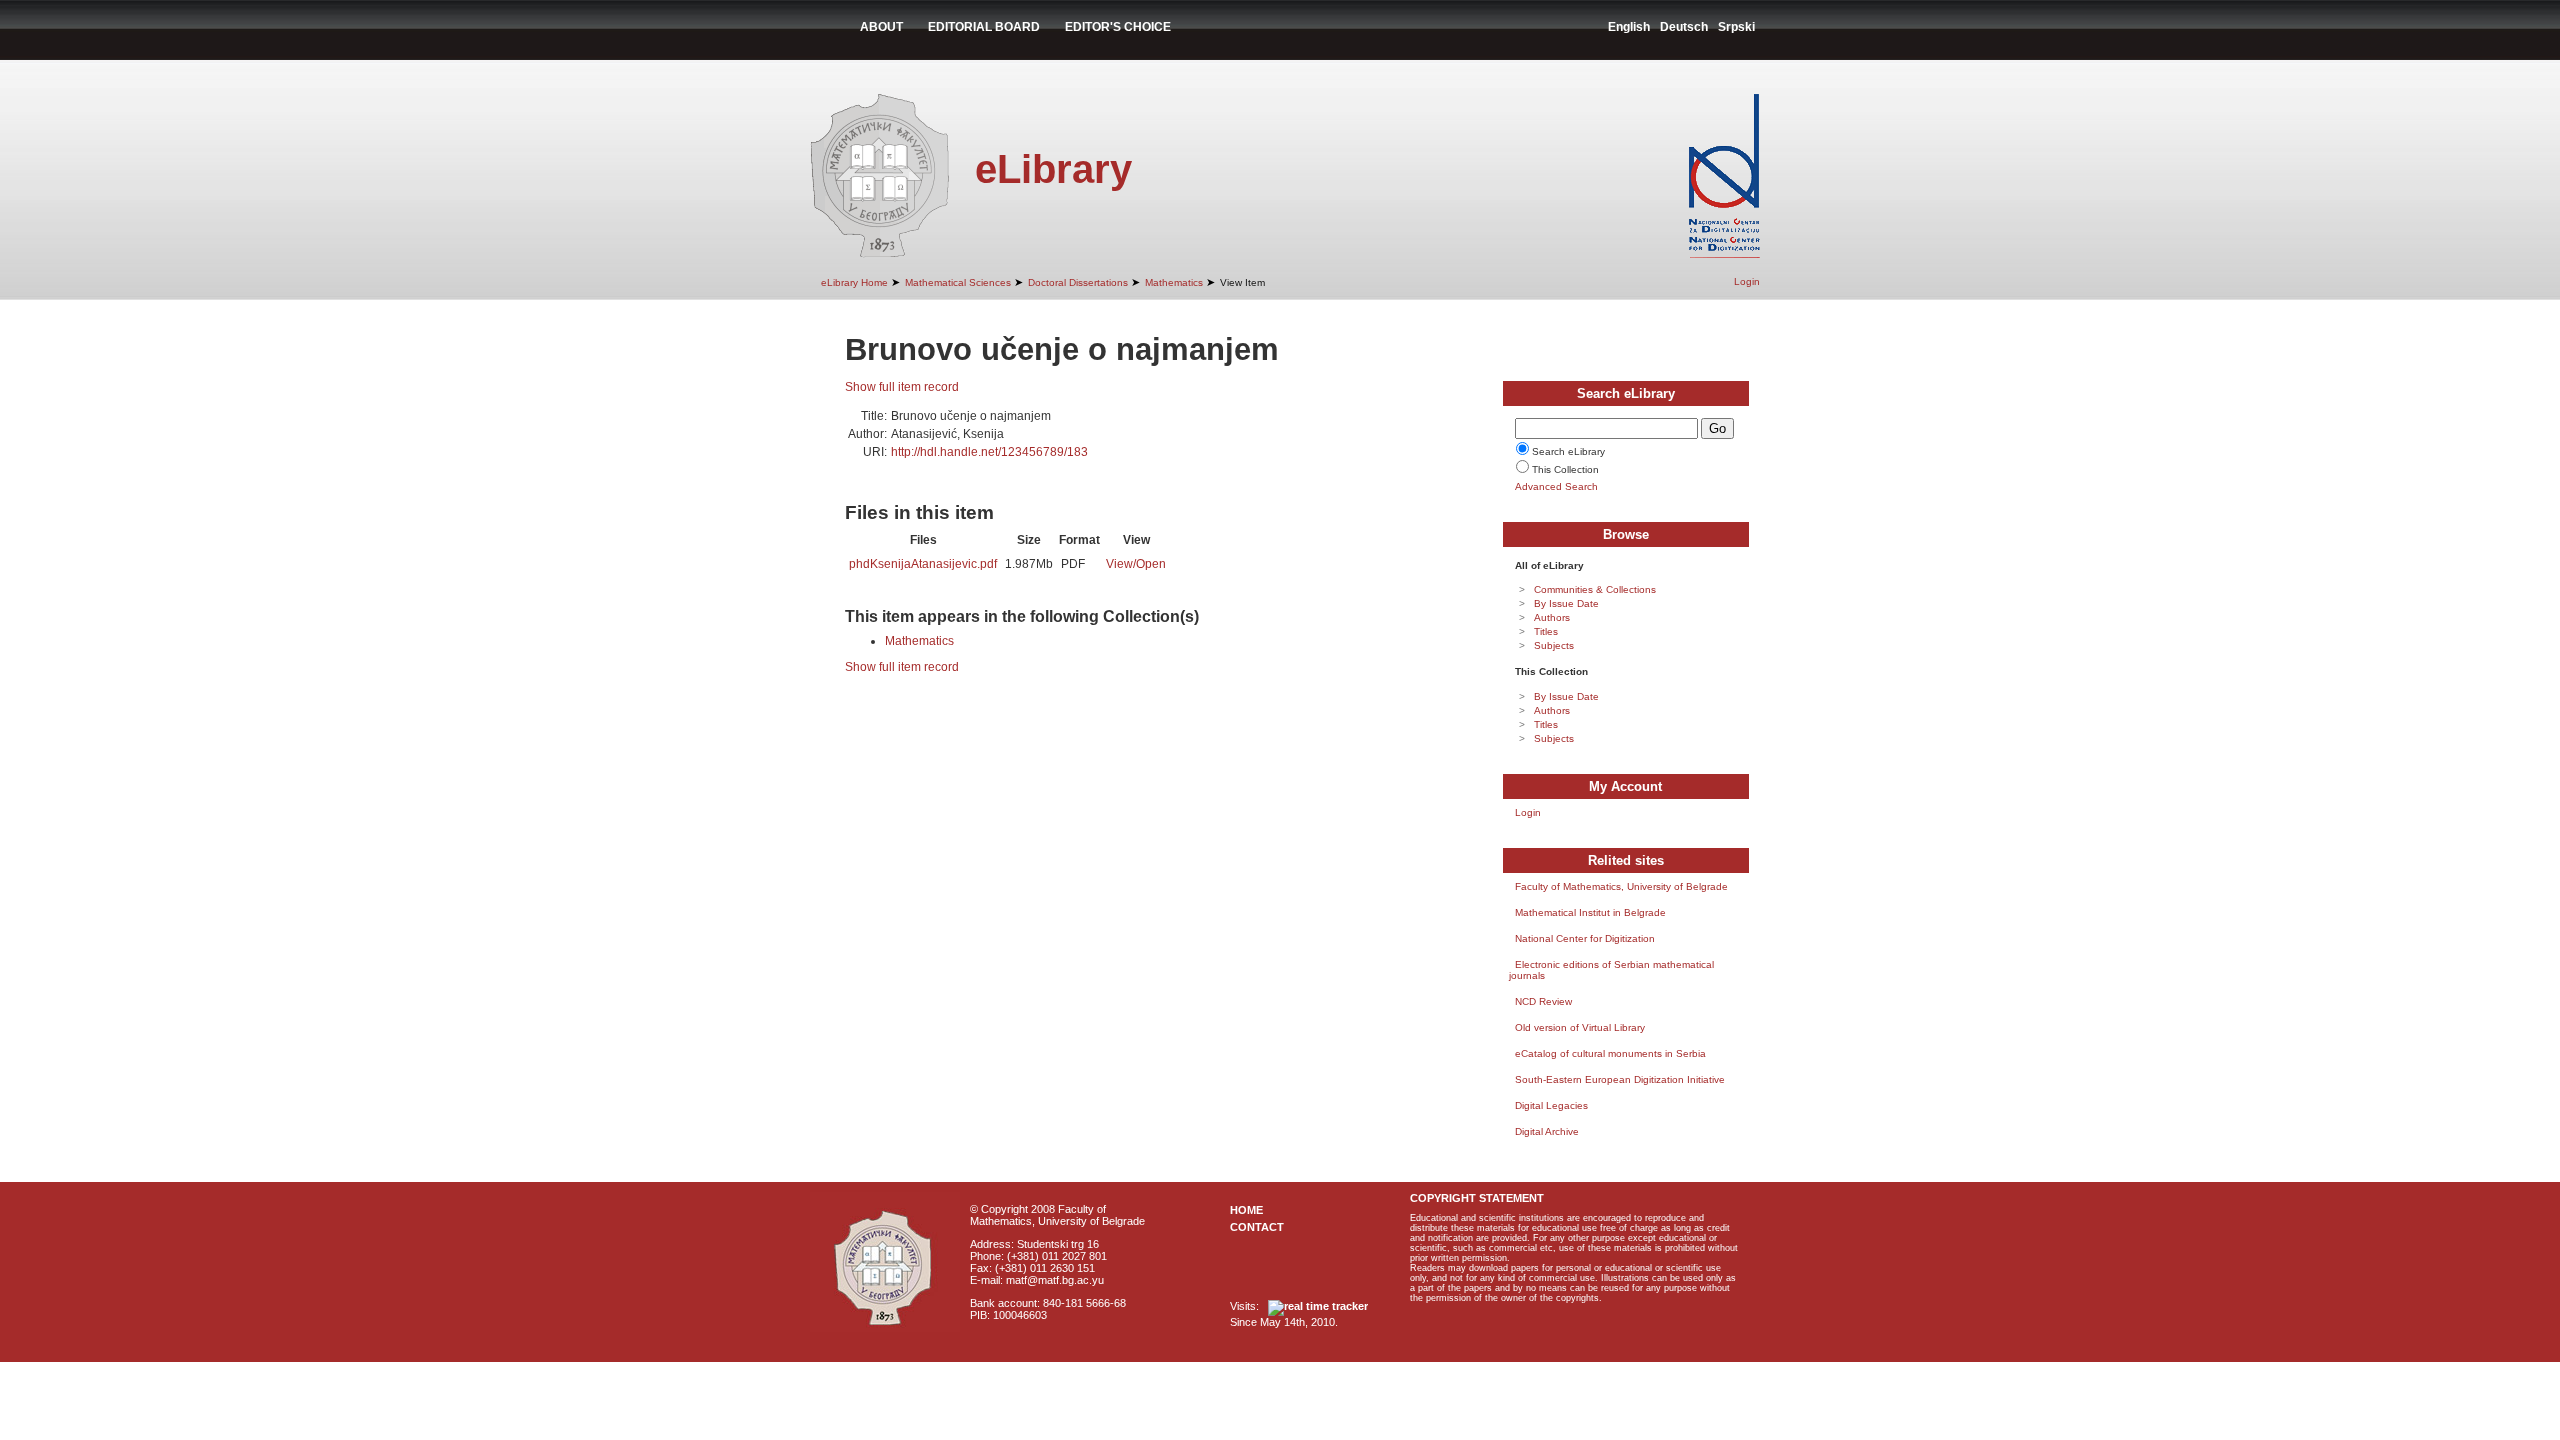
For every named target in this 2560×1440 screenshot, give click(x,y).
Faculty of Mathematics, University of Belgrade (1621, 886)
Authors (1552, 617)
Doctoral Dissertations (1078, 282)
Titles (1546, 631)
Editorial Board (984, 27)
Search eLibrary (1568, 451)
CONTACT (1257, 1227)
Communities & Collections (1595, 589)
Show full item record (902, 387)
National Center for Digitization (1585, 938)
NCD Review (1543, 1001)
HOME (1246, 1210)
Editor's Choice (1118, 27)
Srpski (1736, 27)
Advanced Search (1556, 486)
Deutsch (1684, 27)
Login (1747, 281)
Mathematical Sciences (958, 282)
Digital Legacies (1551, 1105)
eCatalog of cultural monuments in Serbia (1610, 1053)
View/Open (1136, 564)
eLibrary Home (854, 282)
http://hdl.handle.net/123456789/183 (989, 452)
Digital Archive (1547, 1131)
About (881, 27)
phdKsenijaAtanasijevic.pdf (923, 564)
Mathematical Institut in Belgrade (1590, 912)
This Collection (1565, 469)
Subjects (1554, 645)
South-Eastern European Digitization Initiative (1620, 1079)
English (1629, 27)
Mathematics (1174, 282)
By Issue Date (1566, 603)
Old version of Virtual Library (1580, 1027)
